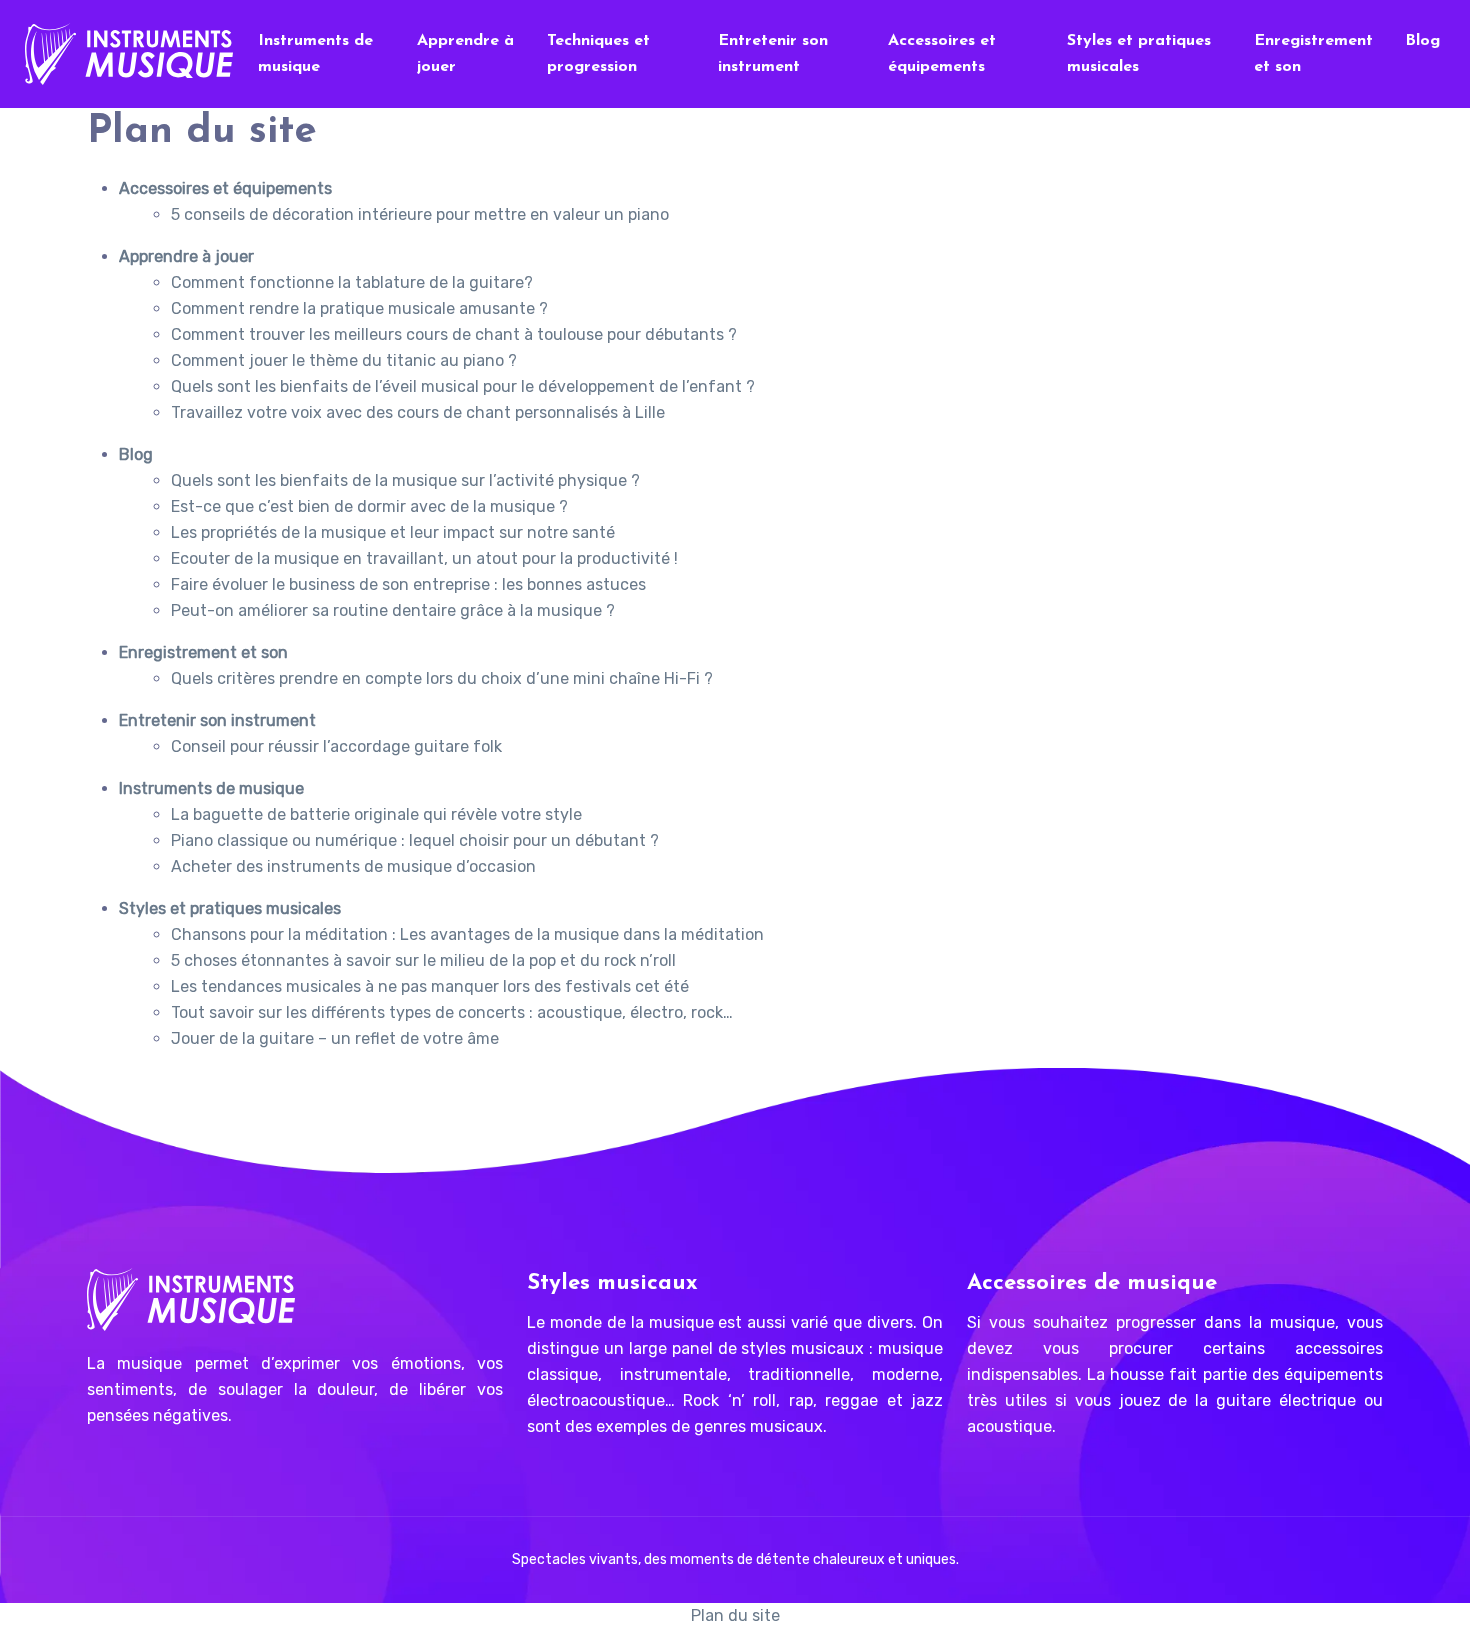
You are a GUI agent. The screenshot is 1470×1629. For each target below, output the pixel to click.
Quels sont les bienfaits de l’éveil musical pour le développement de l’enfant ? (463, 386)
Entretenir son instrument (773, 54)
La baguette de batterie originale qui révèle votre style (376, 814)
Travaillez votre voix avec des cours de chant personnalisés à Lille (418, 412)
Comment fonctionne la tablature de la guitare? (352, 282)
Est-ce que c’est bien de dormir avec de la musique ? (369, 506)
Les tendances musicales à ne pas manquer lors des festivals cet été (430, 986)
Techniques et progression (598, 54)
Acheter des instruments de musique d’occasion (353, 866)
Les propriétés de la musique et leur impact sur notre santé (393, 532)
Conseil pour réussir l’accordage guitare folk (336, 746)
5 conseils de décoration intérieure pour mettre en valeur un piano (420, 214)
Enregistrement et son (1313, 54)
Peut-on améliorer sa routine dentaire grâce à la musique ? (393, 610)
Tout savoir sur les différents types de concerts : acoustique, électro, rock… (452, 1012)
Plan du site (735, 1615)
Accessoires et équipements (942, 54)
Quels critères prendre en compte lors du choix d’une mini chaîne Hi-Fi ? (442, 678)
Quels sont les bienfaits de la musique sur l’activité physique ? (405, 480)
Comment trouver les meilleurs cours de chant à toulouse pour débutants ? (454, 334)
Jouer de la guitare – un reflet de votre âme (335, 1038)
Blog (1422, 41)
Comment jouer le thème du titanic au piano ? (344, 360)
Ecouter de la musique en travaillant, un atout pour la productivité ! (424, 558)
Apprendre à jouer (465, 54)
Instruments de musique (315, 54)
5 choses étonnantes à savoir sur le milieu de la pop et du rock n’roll (423, 960)
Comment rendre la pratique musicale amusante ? (359, 308)
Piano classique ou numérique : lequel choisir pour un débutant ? (415, 840)
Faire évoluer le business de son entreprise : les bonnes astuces (408, 584)
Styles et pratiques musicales (1139, 54)
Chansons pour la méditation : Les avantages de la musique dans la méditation (467, 934)
